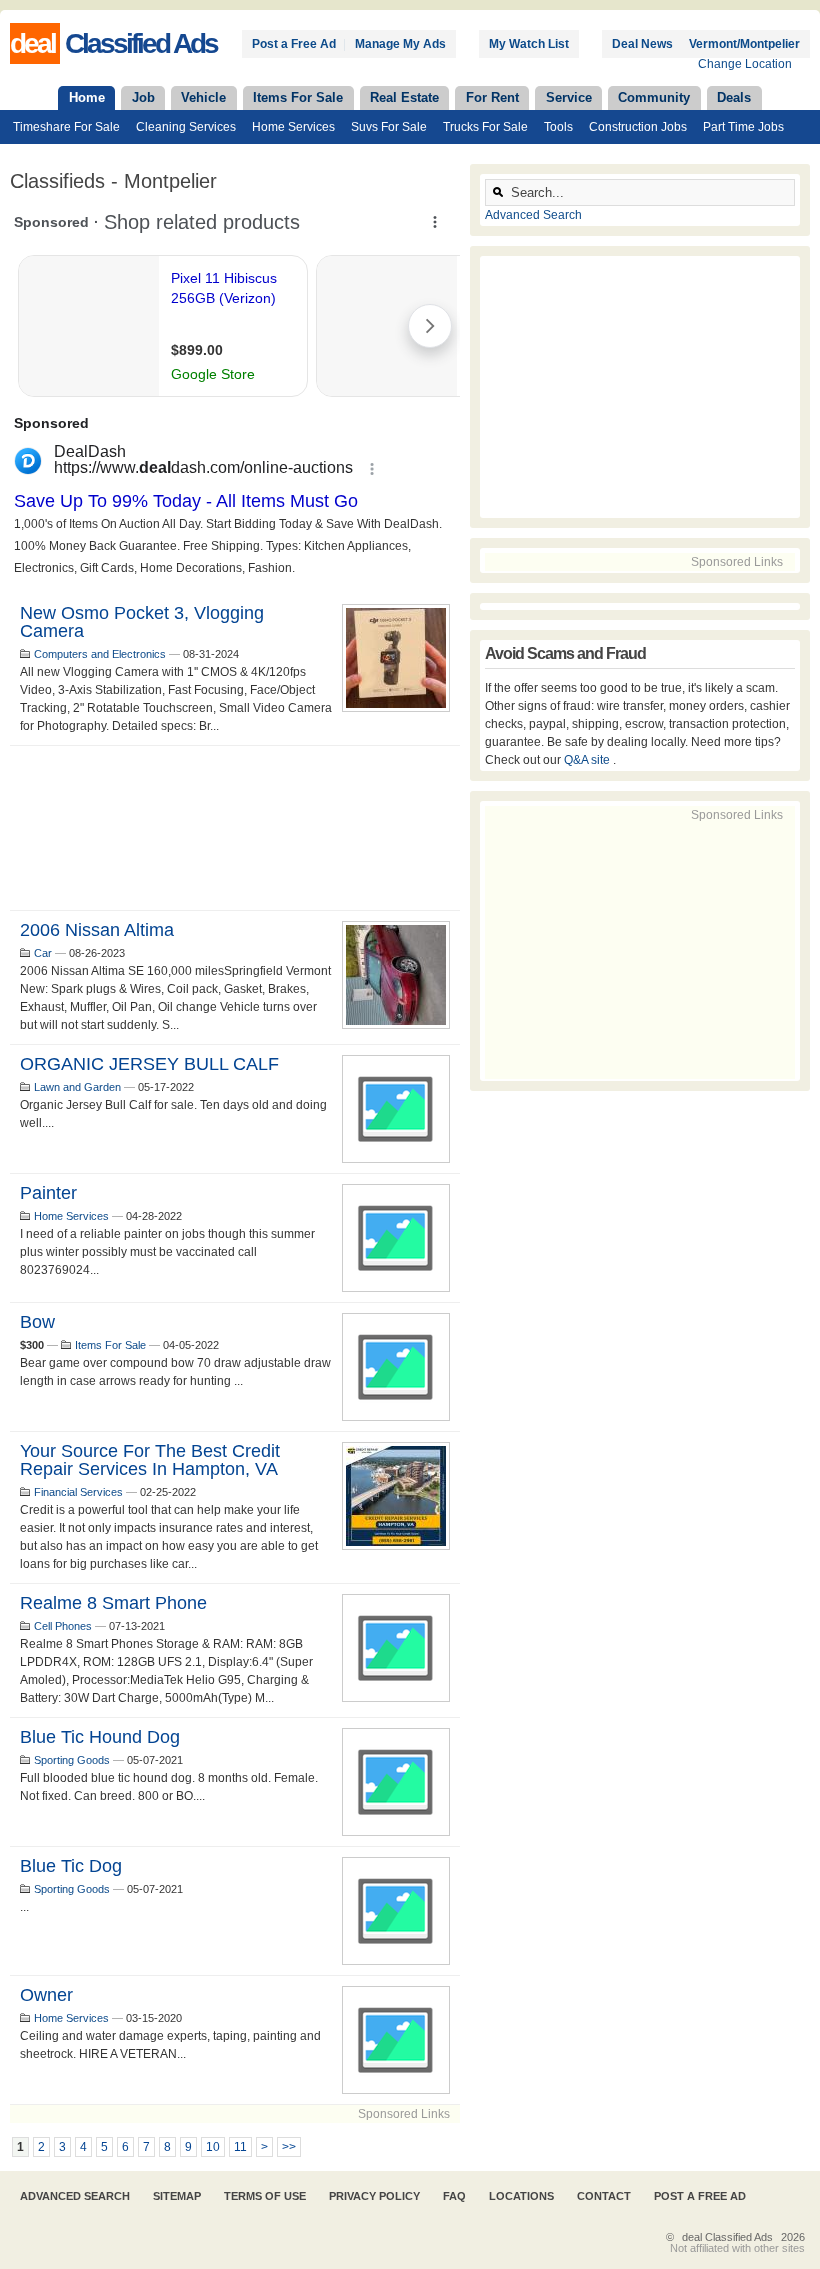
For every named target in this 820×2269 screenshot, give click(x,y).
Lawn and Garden (77, 1087)
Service (569, 97)
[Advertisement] (235, 828)
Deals (734, 97)
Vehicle (203, 97)
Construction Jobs (638, 127)
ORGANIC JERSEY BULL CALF (149, 1064)
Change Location (745, 64)
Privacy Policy (374, 2196)
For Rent (492, 97)
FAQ (454, 2196)
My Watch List (529, 44)
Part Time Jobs (743, 127)
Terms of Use (265, 2196)
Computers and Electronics (100, 654)
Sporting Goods (72, 1760)
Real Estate (404, 97)
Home (87, 97)
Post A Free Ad (700, 2196)
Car (43, 953)
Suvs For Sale (389, 127)
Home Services (293, 127)
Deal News (642, 44)
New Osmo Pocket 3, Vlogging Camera (142, 622)
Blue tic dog (71, 1866)
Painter (48, 1193)
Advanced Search (533, 215)
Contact (604, 2196)
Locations (521, 2196)
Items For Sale (298, 97)
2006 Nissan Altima (97, 930)
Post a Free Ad (294, 44)
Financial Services (78, 1492)
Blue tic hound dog (100, 1737)
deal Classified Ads (727, 2237)
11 (240, 2147)
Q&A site (588, 760)
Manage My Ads (400, 44)
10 (213, 2147)
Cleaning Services (186, 127)
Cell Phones (63, 1626)
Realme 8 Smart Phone (113, 1603)
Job (143, 97)
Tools (558, 127)
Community (654, 97)
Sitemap (177, 2196)
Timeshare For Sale (66, 127)
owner (46, 1995)
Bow (37, 1322)
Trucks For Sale (485, 127)
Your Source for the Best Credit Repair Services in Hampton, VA (150, 1460)
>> (289, 2147)
